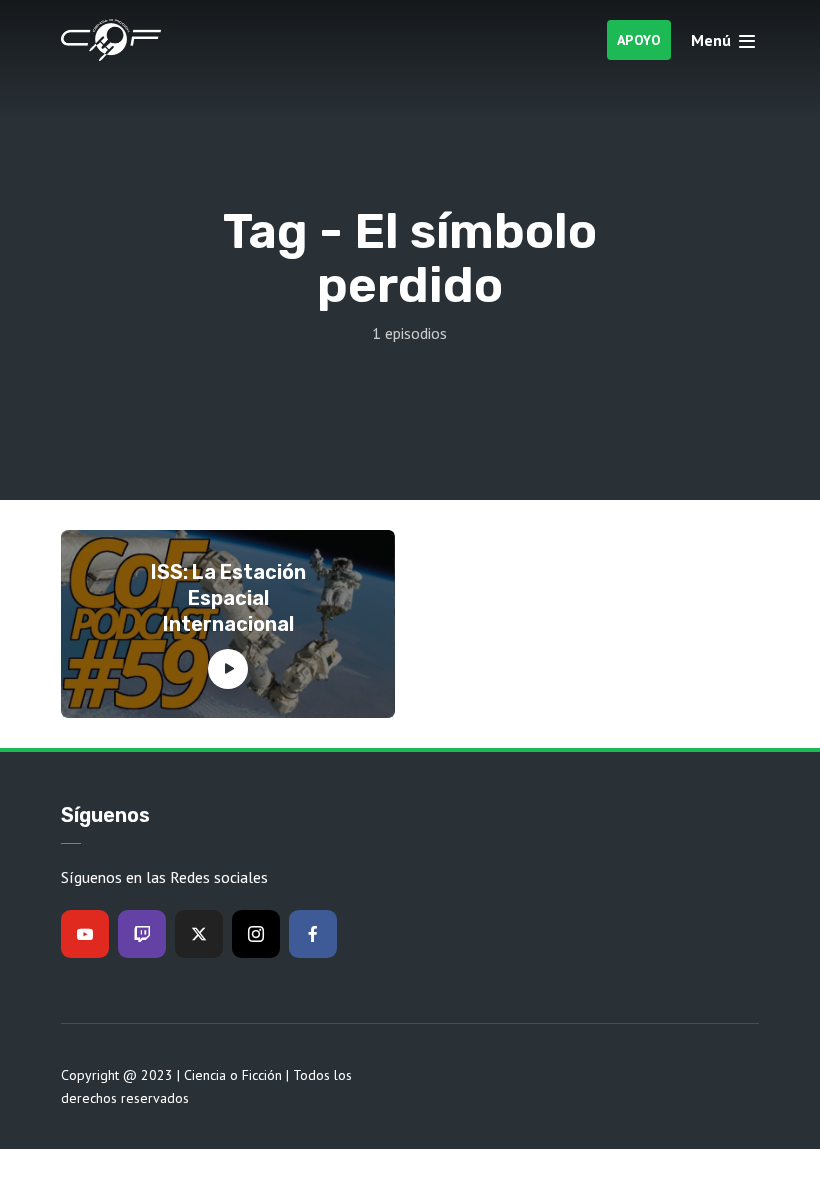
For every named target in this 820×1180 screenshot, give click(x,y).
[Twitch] (142, 934)
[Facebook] (313, 934)
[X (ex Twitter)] (199, 934)
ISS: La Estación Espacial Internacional (228, 598)
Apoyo (639, 40)
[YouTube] (85, 934)
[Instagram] (256, 934)
